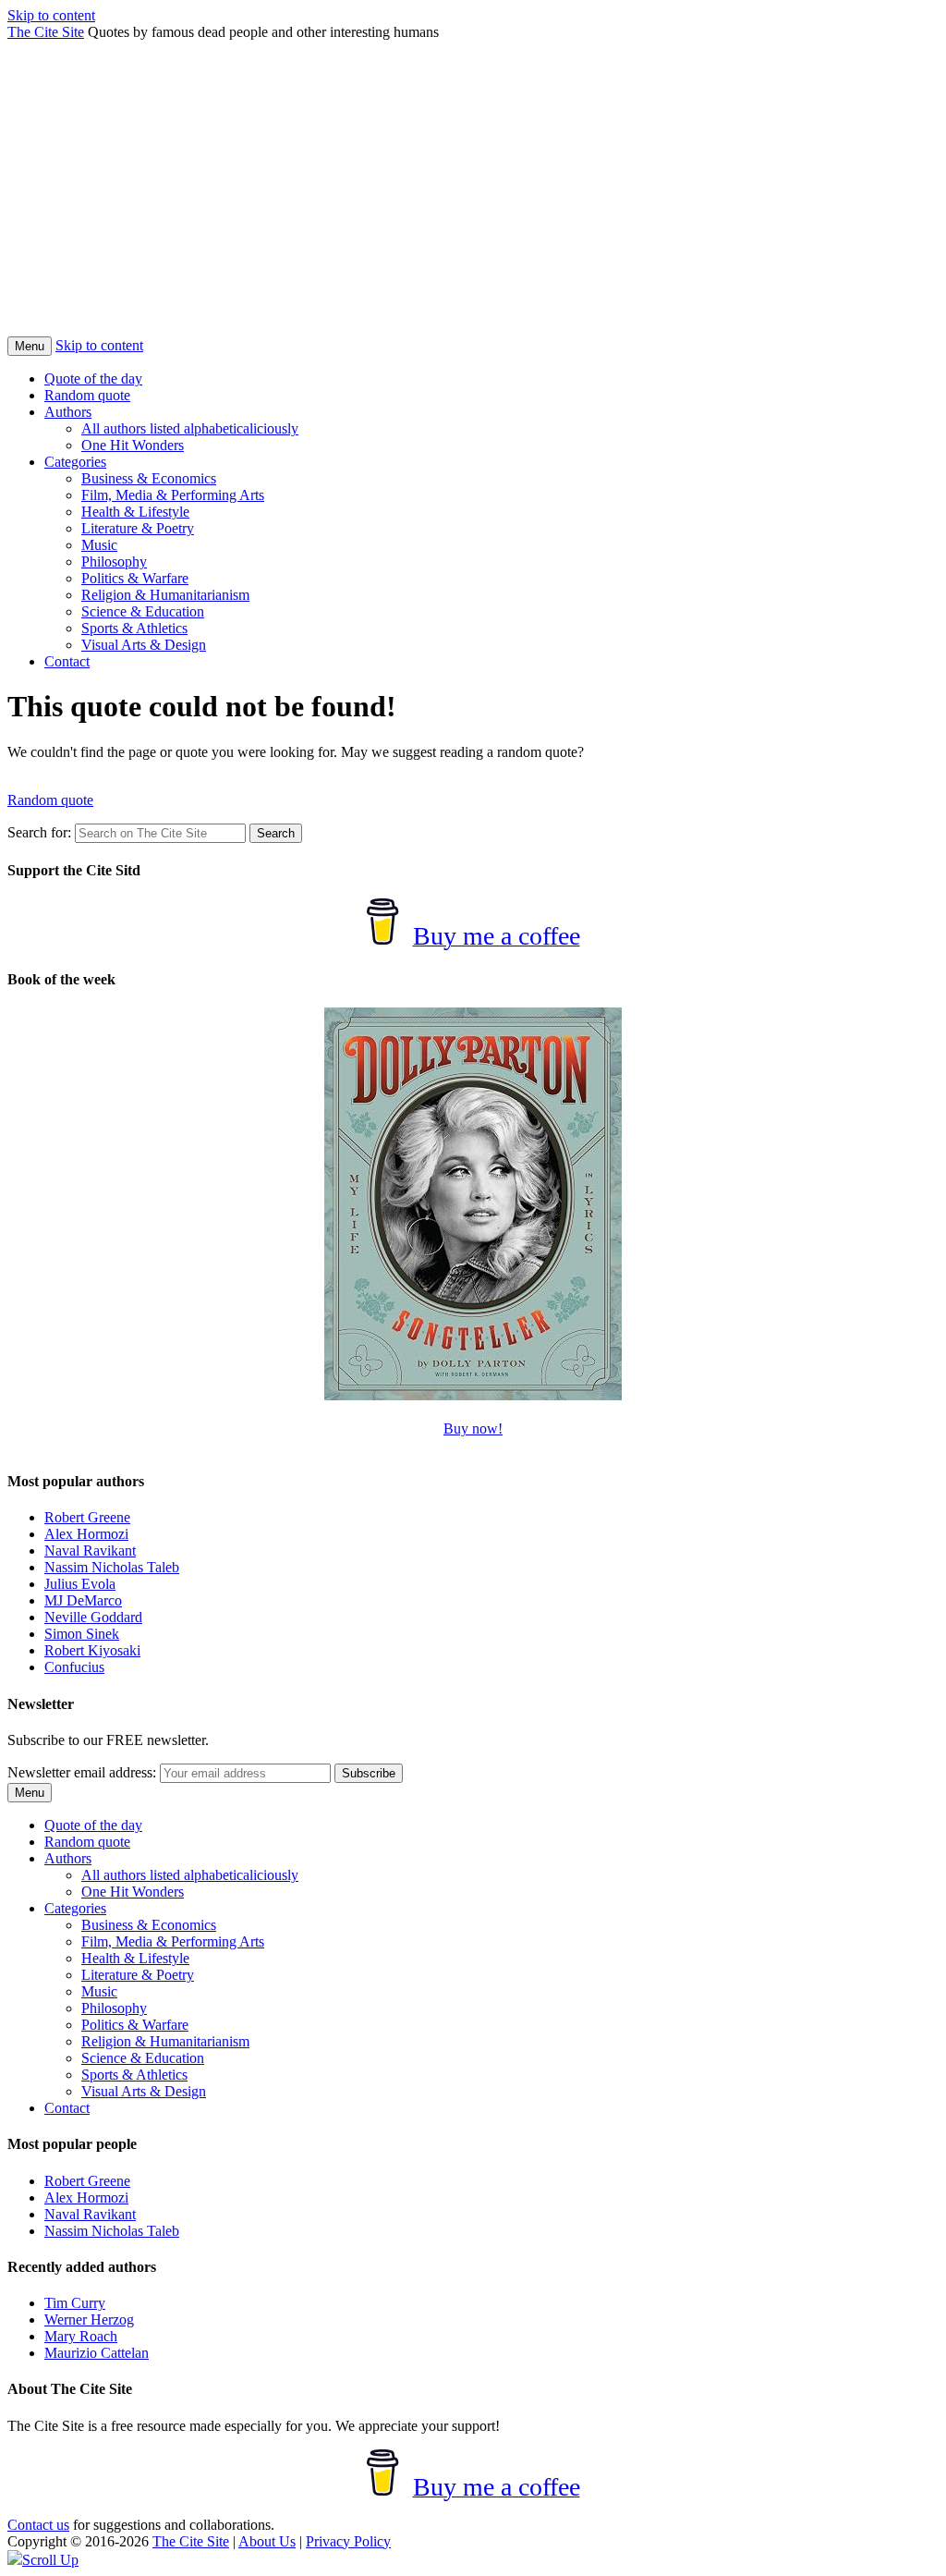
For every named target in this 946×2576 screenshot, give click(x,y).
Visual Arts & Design (144, 645)
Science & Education (143, 611)
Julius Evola (80, 1584)
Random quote (87, 395)
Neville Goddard (93, 1617)
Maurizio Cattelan (97, 2353)
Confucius (74, 1667)
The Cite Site (46, 32)
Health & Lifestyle (135, 512)
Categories (75, 462)
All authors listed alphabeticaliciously (190, 428)
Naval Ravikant (90, 1550)
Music (99, 545)
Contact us (38, 2525)
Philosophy (114, 562)
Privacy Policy (348, 2541)
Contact (67, 661)
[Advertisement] (473, 198)
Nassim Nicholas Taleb (112, 1567)
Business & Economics (149, 478)
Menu (30, 346)
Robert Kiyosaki (92, 1650)
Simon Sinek (82, 1634)
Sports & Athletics (134, 628)
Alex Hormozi (86, 1534)
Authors (68, 412)
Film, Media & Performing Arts (173, 495)
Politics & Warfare (135, 578)
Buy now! (473, 1428)
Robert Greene (87, 1517)
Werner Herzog (89, 2320)
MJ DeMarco (83, 1600)
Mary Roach (81, 2336)
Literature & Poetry (138, 528)
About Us (267, 2541)
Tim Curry (75, 2303)
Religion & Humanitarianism (165, 595)
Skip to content (51, 15)
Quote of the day (93, 378)
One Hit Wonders (133, 445)
